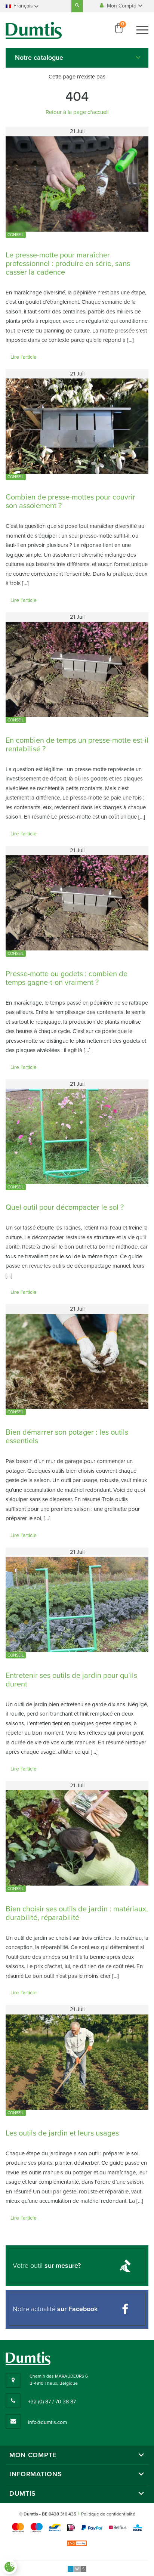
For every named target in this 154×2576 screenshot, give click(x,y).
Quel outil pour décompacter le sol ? (65, 1207)
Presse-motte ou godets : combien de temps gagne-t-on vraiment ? (67, 978)
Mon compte (33, 2455)
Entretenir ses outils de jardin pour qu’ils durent (71, 1680)
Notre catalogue (39, 58)
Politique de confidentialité (108, 2514)
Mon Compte (122, 6)
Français (23, 6)
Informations (36, 2474)
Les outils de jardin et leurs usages (62, 2133)
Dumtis (23, 2494)
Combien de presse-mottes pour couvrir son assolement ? (70, 502)
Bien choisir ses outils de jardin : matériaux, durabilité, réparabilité (77, 1913)
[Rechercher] (77, 6)
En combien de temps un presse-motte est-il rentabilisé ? (77, 745)
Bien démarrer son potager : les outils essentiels (67, 1437)
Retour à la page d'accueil (77, 112)
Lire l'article (24, 357)
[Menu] (142, 30)
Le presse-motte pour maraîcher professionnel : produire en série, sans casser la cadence (68, 264)
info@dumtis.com (47, 2422)
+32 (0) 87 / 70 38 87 (52, 2402)
